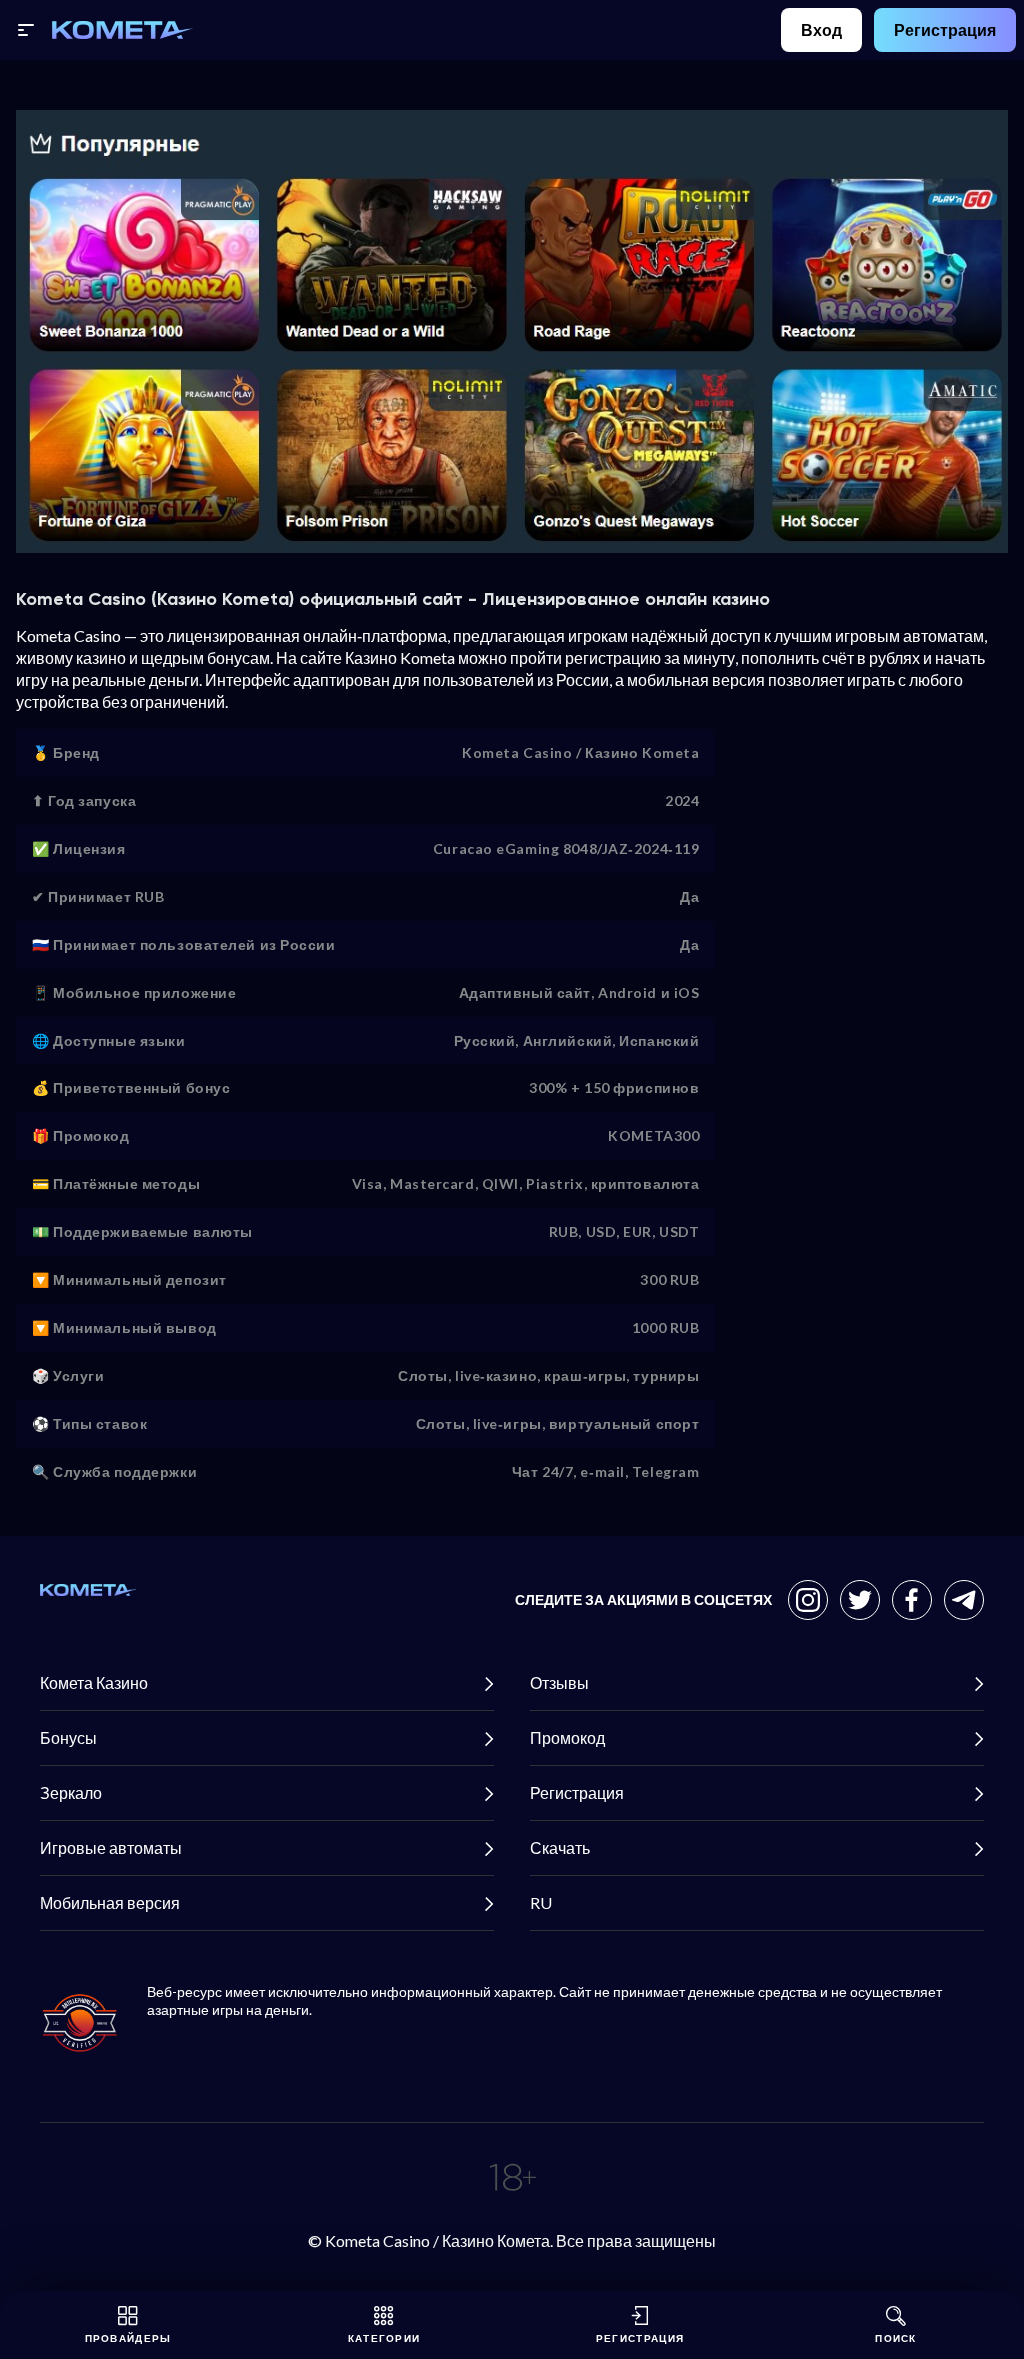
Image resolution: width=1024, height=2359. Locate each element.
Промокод (567, 1737)
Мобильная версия (110, 1902)
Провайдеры (128, 2338)
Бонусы (68, 1737)
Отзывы (559, 1682)
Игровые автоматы (111, 1847)
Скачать (560, 1847)
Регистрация (945, 29)
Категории (384, 2338)
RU (541, 1902)
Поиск (896, 2338)
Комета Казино (94, 1682)
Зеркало (71, 1792)
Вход (821, 29)
